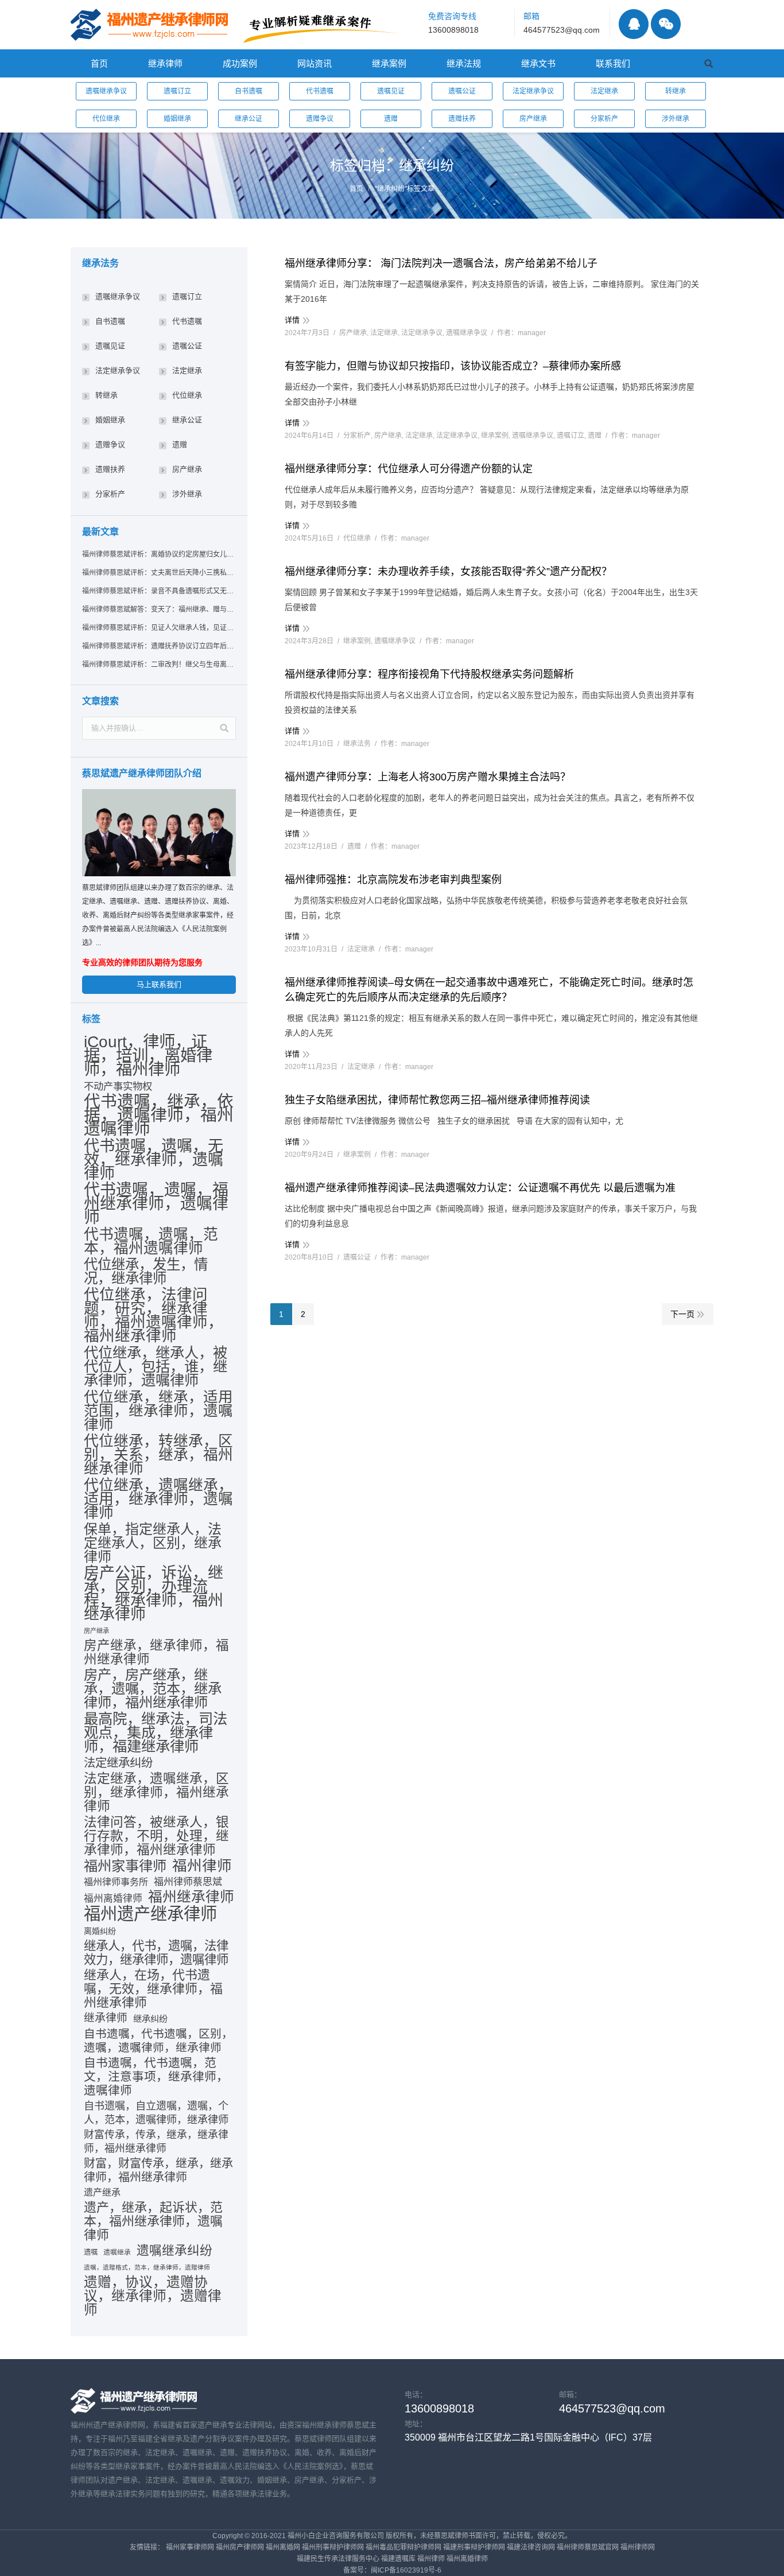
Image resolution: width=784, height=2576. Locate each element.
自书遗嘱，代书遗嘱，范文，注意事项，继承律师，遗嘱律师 (156, 2076)
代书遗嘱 (320, 91)
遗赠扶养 (462, 119)
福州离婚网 (283, 2547)
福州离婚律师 (113, 1899)
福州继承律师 (191, 1897)
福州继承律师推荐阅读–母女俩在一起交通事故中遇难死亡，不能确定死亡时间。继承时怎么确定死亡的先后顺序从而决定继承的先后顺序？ (489, 990)
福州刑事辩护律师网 (333, 2547)
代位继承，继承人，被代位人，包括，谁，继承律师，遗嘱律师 (156, 1366)
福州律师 (202, 1866)
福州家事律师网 (190, 2547)
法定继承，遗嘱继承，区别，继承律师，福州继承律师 (156, 1792)
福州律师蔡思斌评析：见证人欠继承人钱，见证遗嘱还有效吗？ (158, 628)
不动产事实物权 (118, 1086)
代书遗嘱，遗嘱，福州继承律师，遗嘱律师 (156, 1204)
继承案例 (495, 436)
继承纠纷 (150, 2019)
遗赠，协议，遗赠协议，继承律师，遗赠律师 (153, 2296)
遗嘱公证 (462, 91)
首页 (356, 189)
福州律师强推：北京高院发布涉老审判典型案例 (393, 880)
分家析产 (604, 119)
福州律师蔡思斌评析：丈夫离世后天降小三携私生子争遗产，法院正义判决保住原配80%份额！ (158, 573)
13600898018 (453, 30)
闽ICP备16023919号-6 (406, 2570)
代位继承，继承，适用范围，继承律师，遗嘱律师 (158, 1411)
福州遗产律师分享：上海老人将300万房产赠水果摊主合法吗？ (428, 777)
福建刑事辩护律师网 (474, 2547)
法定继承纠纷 (118, 1763)
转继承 (676, 91)
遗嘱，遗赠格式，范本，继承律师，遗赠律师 (147, 2267)
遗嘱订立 (177, 91)
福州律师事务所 (116, 1882)
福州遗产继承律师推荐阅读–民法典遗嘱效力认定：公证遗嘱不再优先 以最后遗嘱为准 (480, 1188)
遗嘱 (91, 2252)
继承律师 (106, 2018)
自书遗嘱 (249, 91)
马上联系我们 (159, 984)
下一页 (682, 1314)
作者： (521, 333)
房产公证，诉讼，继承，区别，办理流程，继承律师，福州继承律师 (154, 1594)
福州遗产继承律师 (150, 1914)
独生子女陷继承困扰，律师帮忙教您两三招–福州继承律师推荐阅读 (437, 1100)
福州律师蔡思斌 (188, 1882)
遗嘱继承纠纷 (174, 2251)
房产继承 (533, 119)
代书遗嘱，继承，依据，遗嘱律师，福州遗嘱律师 (159, 1115)
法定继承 (604, 91)
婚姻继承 (177, 119)
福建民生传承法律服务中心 (338, 2559)
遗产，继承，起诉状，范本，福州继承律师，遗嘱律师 (153, 2221)
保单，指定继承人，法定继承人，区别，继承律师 (153, 1543)
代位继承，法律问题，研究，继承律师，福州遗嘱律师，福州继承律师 (154, 1315)
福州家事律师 (125, 1866)
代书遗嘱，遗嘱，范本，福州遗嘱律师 (151, 1241)
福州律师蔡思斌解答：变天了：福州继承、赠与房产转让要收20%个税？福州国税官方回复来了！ (158, 609)
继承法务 (357, 744)
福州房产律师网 (240, 2547)
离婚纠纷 (100, 1931)
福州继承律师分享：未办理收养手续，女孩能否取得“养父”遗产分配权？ (448, 572)
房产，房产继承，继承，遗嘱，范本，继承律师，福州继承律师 (153, 1689)
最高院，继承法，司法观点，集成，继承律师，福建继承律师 (156, 1732)
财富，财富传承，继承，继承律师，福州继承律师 (158, 2170)
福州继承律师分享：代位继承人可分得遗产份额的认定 (409, 469)
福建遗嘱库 (398, 2559)
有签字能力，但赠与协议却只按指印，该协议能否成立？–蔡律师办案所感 (453, 366)
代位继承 (106, 119)
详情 (292, 320)
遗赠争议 (320, 119)
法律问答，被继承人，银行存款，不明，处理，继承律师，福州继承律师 (156, 1836)
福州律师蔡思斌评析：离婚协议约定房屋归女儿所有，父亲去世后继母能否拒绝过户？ (158, 554)
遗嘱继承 (117, 2252)
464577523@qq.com (562, 30)
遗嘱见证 (391, 91)
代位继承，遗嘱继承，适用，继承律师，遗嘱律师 (158, 1499)
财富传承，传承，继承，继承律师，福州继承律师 (156, 2142)
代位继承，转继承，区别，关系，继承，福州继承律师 (158, 1455)
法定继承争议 (533, 91)
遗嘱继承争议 (106, 91)
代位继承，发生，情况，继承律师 (146, 1272)
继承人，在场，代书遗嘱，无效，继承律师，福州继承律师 (153, 1989)
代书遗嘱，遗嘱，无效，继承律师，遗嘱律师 (154, 1160)
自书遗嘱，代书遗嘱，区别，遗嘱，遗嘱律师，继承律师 (158, 2041)
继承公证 (249, 119)
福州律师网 (638, 2547)
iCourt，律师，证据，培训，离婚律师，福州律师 (148, 1055)
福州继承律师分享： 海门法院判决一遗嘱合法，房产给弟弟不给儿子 (441, 263)
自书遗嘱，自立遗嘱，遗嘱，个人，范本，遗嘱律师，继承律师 (156, 2113)
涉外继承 (676, 119)
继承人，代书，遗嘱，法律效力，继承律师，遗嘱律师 (156, 1953)
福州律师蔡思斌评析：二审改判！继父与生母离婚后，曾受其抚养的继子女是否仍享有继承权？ (158, 665)
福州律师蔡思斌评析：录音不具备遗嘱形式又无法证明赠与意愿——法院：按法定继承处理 (158, 591)
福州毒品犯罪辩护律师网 (403, 2547)
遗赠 (391, 119)
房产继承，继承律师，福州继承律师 (156, 1653)
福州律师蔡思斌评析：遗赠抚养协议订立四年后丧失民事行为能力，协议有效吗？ (158, 646)
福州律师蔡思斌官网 (588, 2547)
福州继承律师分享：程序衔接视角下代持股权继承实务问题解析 (429, 674)
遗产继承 (102, 2192)
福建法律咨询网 (531, 2547)
